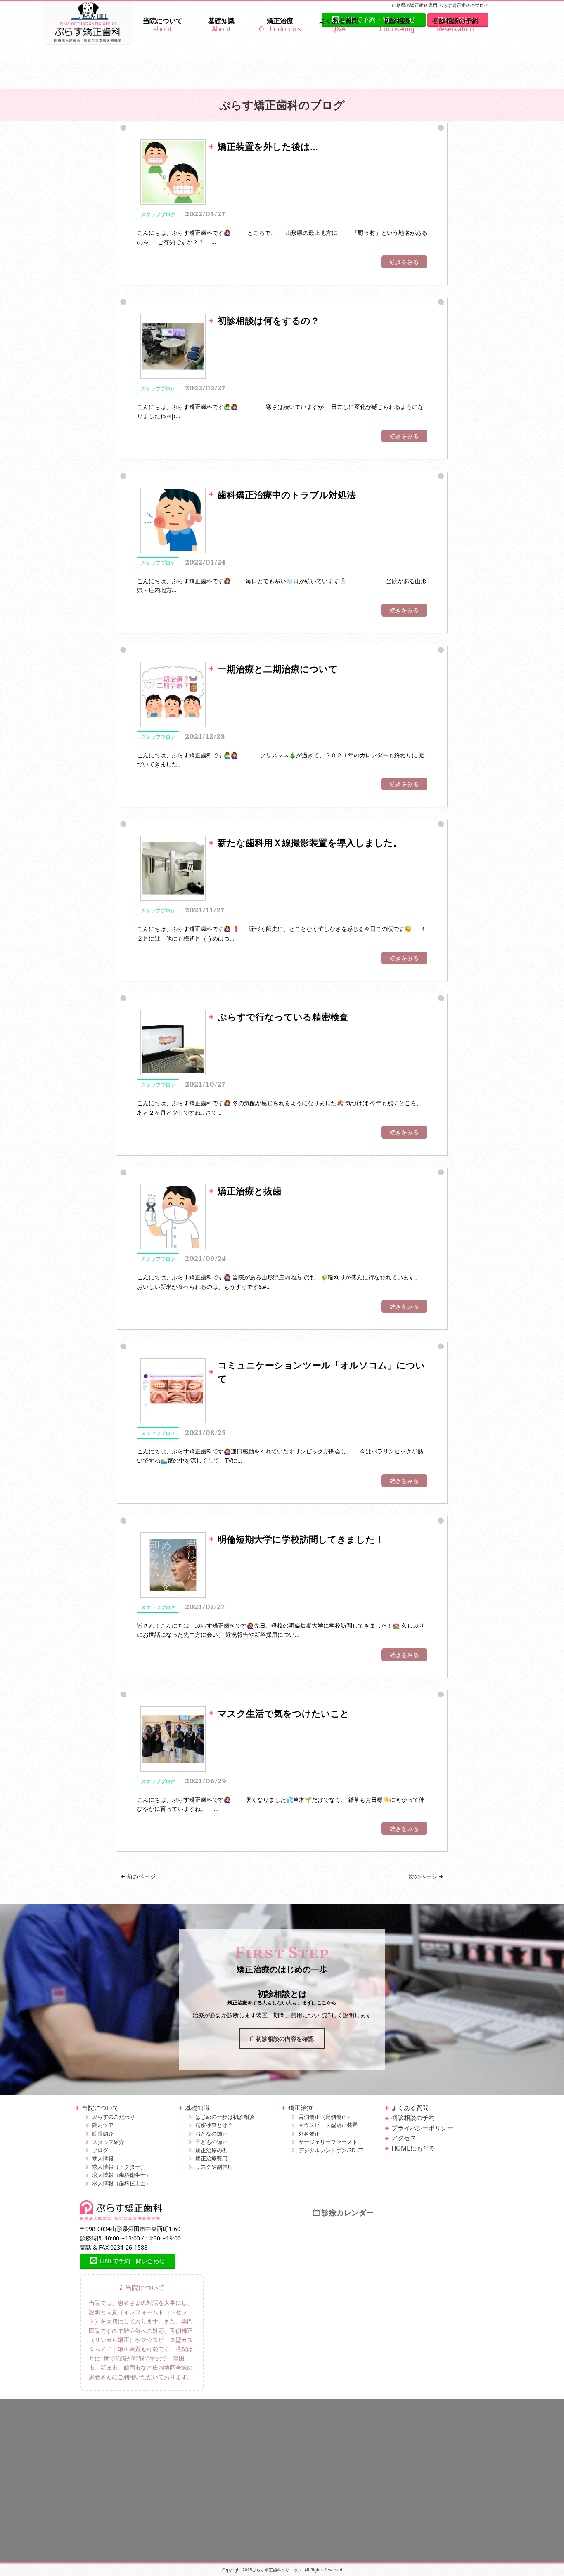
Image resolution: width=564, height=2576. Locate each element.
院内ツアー (105, 2125)
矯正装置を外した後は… (268, 146)
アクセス (404, 2138)
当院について (163, 25)
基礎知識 (221, 25)
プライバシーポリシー (422, 2128)
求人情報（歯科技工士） (122, 2183)
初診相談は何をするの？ (269, 320)
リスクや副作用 (214, 2167)
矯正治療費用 (211, 2159)
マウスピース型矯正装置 (328, 2125)
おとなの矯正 (211, 2134)
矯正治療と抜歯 (250, 1191)
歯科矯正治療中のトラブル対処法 (287, 494)
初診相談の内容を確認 (284, 2038)
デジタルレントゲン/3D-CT (331, 2150)
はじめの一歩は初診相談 (225, 2117)
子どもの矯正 (211, 2142)
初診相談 (397, 25)
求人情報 (103, 2159)
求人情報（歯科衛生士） (122, 2175)
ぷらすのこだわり (114, 2117)
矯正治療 (280, 25)
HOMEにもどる (413, 2148)
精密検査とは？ (214, 2125)
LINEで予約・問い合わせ (132, 2261)
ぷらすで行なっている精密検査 (283, 1016)
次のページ (424, 1876)
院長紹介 (103, 2134)
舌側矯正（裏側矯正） (325, 2117)
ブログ (100, 2150)
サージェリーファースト (328, 2142)
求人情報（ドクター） (119, 2167)
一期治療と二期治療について (278, 669)
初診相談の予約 (455, 25)
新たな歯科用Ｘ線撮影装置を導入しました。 (310, 842)
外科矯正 (309, 2134)
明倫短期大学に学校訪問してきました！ (301, 1539)
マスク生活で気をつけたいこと (283, 1713)
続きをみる (404, 262)
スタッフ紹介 (108, 2142)
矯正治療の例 (211, 2150)
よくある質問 (339, 25)
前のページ (140, 1876)
